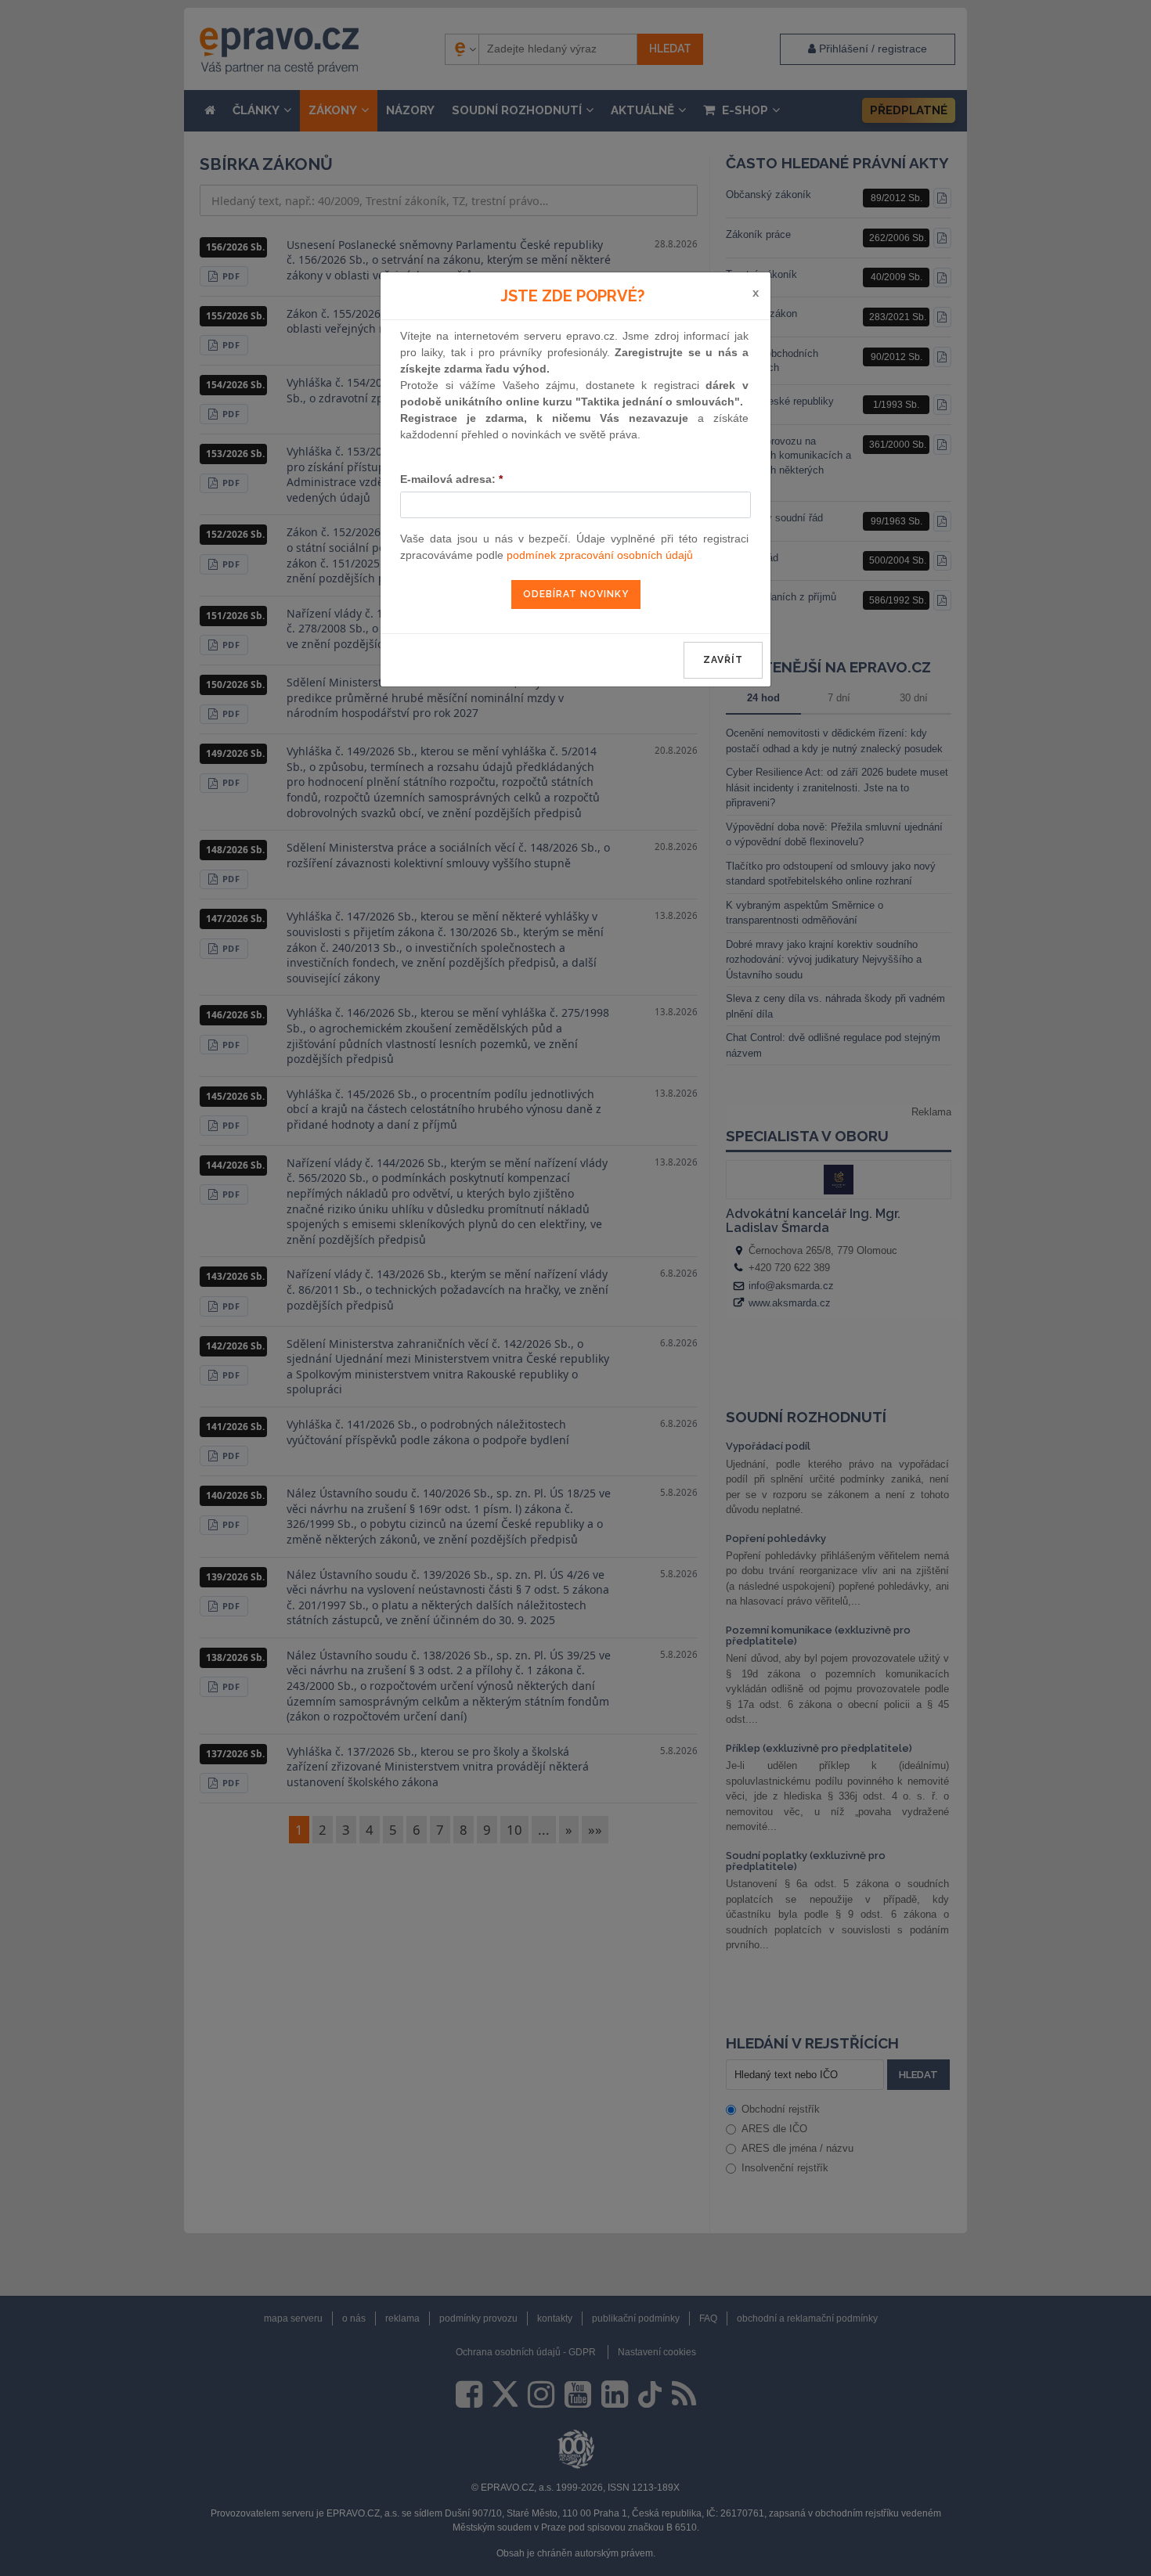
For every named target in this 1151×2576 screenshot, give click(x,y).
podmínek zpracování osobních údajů (600, 555)
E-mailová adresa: (451, 479)
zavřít (723, 660)
